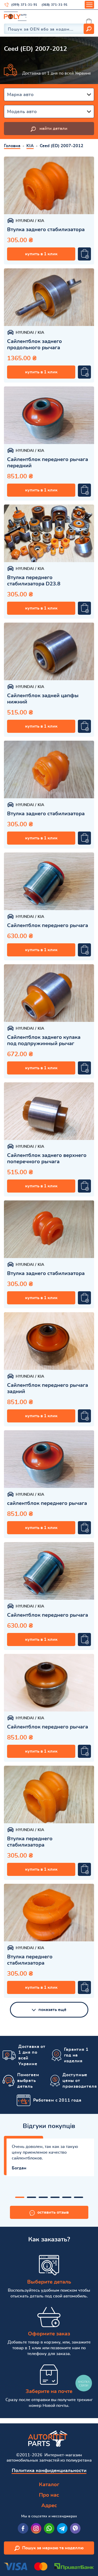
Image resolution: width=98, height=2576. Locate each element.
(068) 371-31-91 (55, 5)
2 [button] (31, 2197)
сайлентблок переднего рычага (47, 1503)
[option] (49, 185)
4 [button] (55, 2197)
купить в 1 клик (41, 254)
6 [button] (79, 2197)
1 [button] (20, 2197)
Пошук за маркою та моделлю (53, 2548)
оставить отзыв (53, 2212)
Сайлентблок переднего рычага (48, 926)
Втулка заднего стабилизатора (46, 230)
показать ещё (52, 2010)
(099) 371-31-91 (24, 5)
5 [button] (67, 2197)
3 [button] (43, 2197)
